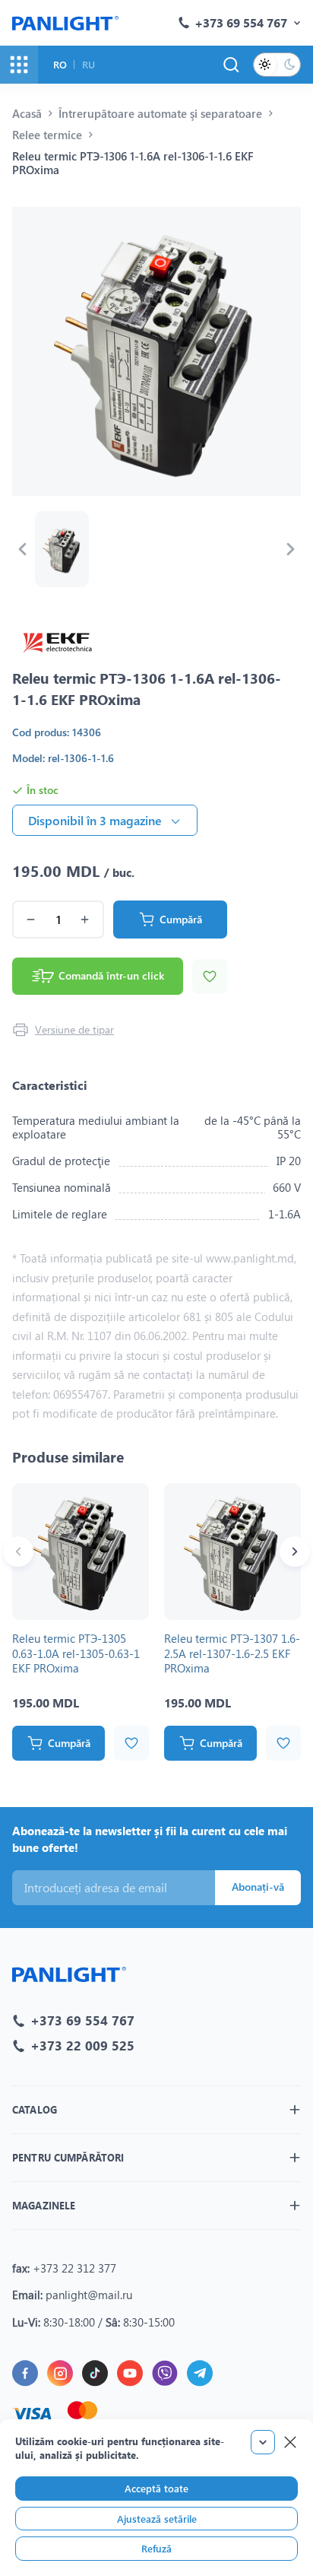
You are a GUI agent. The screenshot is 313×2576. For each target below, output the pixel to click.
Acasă (27, 113)
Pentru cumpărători (68, 2157)
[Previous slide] (22, 549)
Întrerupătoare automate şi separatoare (160, 113)
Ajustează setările (157, 2519)
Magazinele (44, 2205)
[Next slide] (291, 549)
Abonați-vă (258, 1887)
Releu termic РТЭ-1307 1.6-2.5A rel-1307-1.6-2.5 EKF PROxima (232, 1653)
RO (60, 64)
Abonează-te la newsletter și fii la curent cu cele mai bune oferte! (150, 1839)
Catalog (35, 2109)
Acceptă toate (156, 2488)
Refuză (156, 2548)
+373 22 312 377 (74, 2268)
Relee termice (47, 135)
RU (89, 64)
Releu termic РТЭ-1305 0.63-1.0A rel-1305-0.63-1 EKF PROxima (76, 1653)
